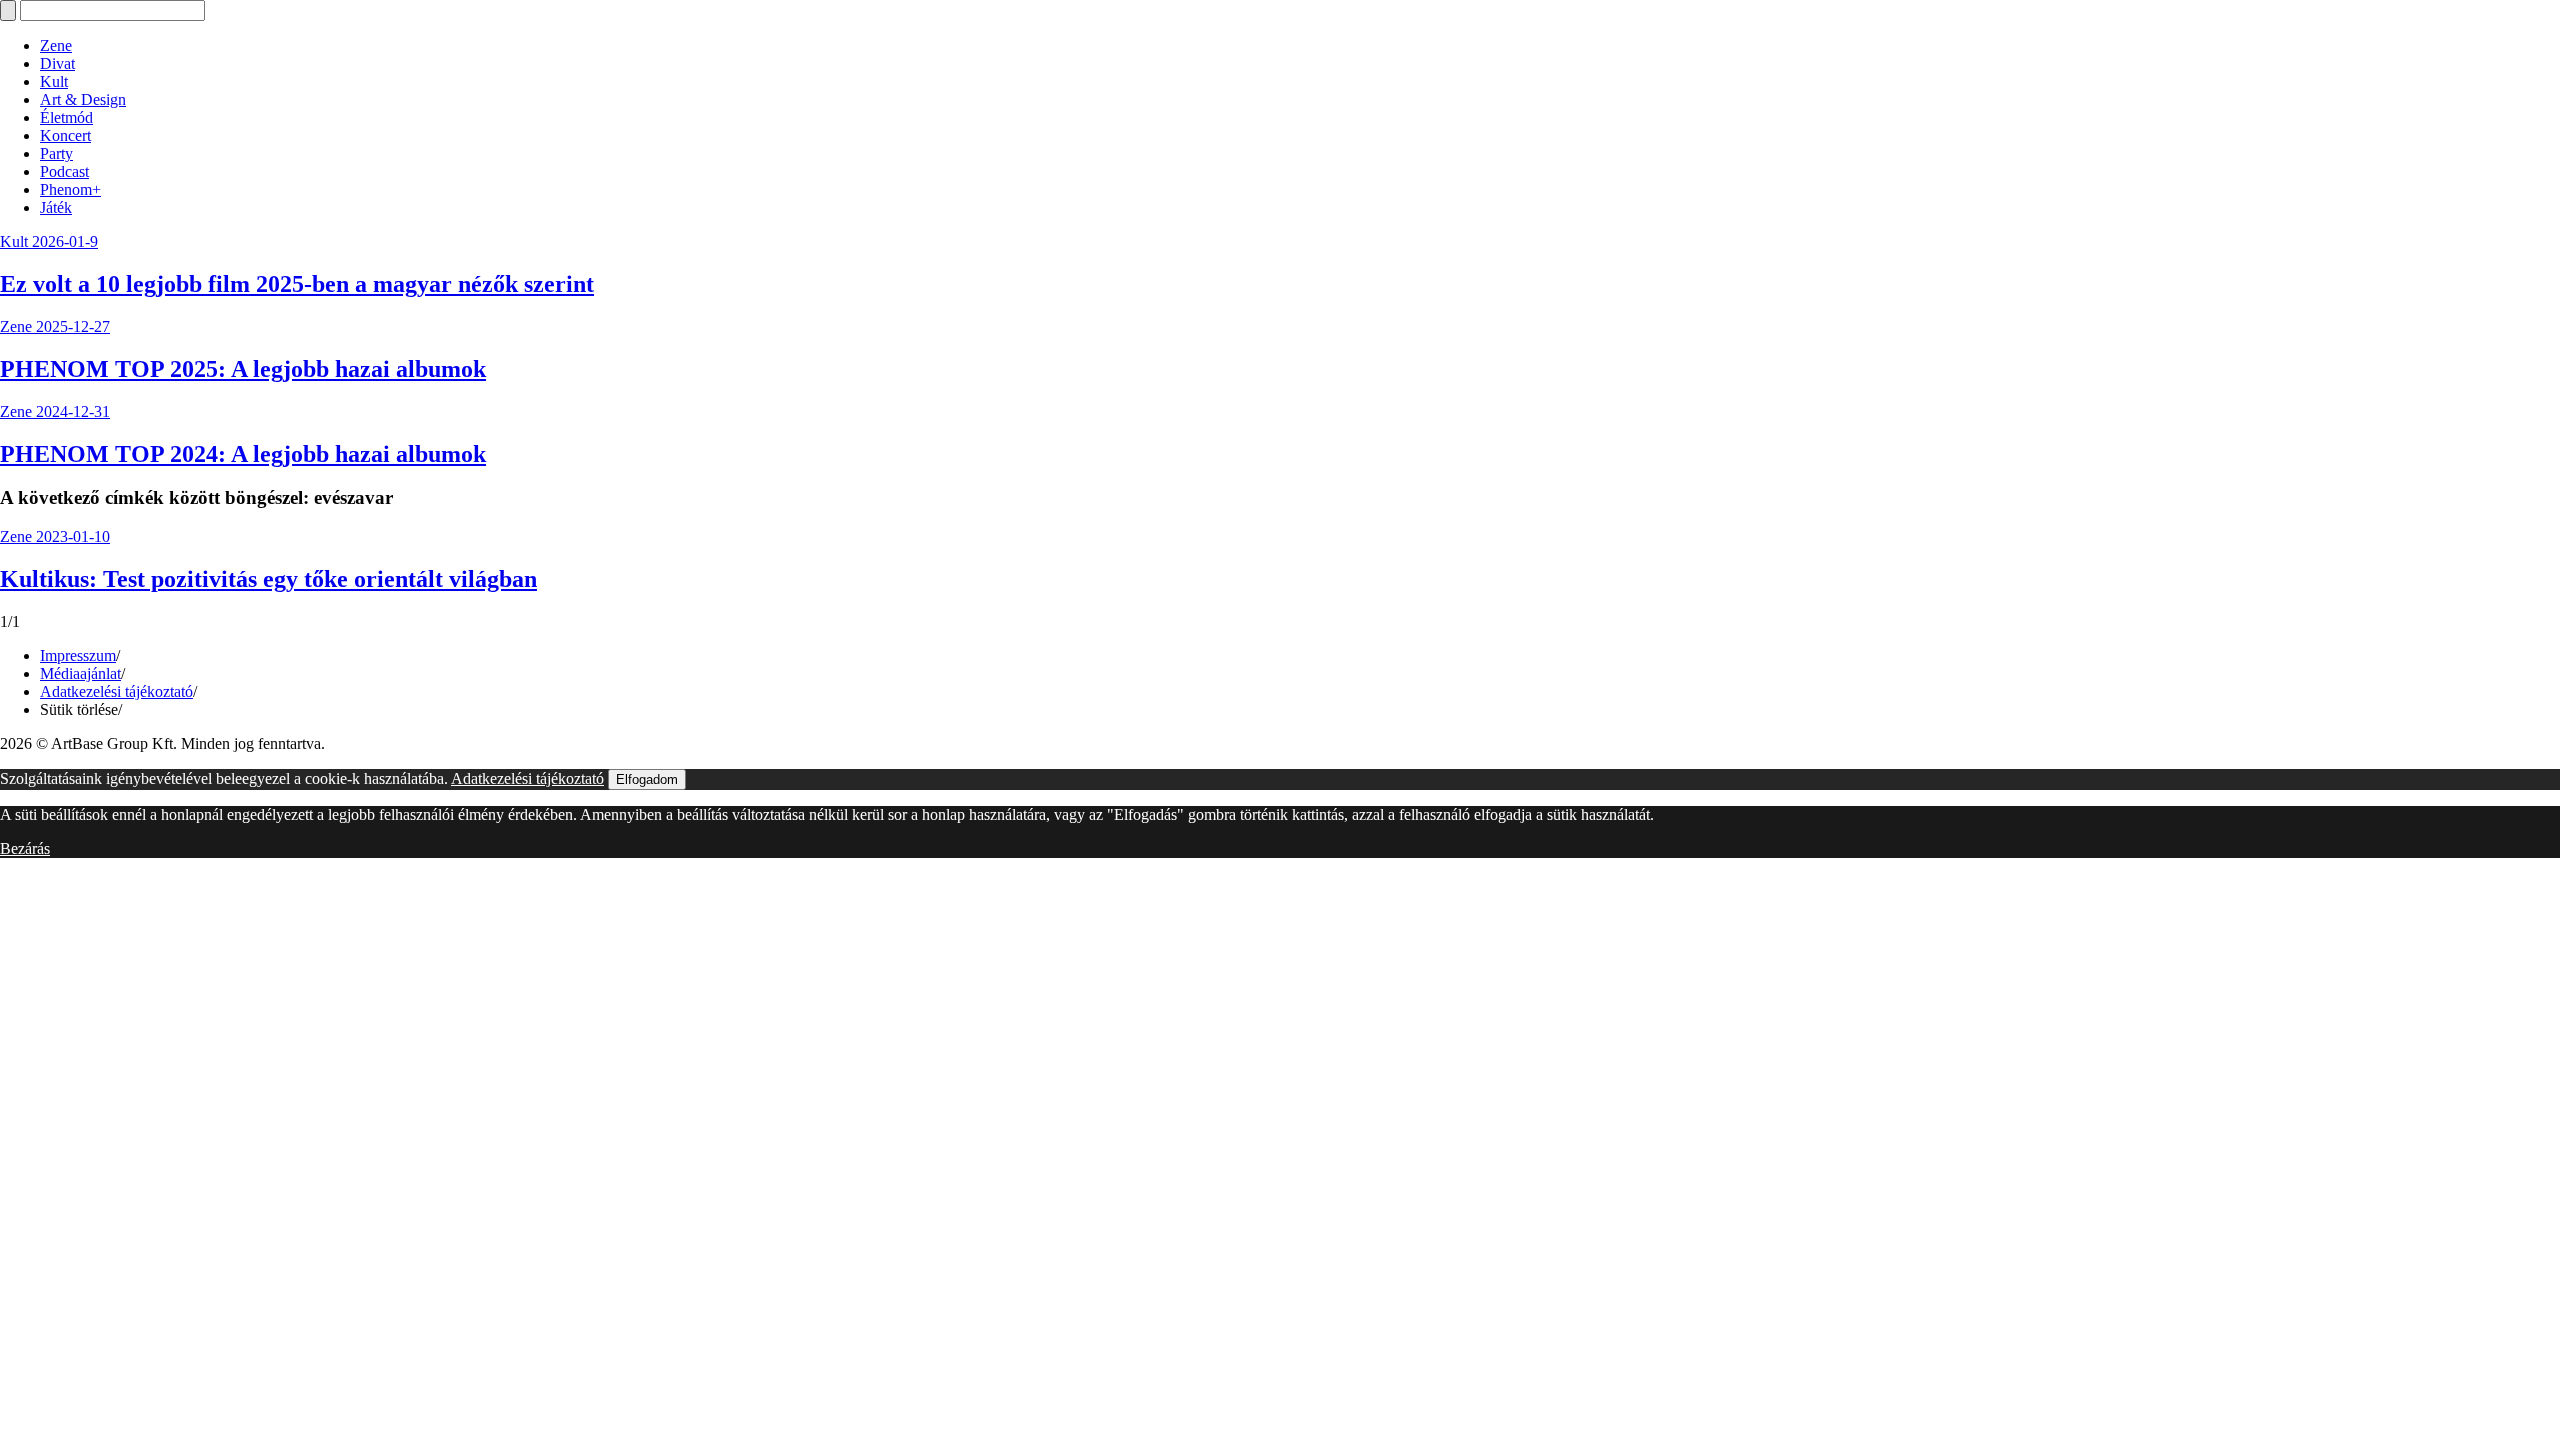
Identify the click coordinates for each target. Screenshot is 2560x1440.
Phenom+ (70, 189)
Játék (56, 207)
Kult (54, 81)
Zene (56, 45)
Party (56, 153)
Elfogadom (647, 779)
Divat (57, 63)
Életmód (66, 117)
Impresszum (78, 655)
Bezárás (25, 848)
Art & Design (83, 99)
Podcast (64, 171)
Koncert (65, 135)
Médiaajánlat (80, 673)
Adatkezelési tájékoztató (116, 691)
